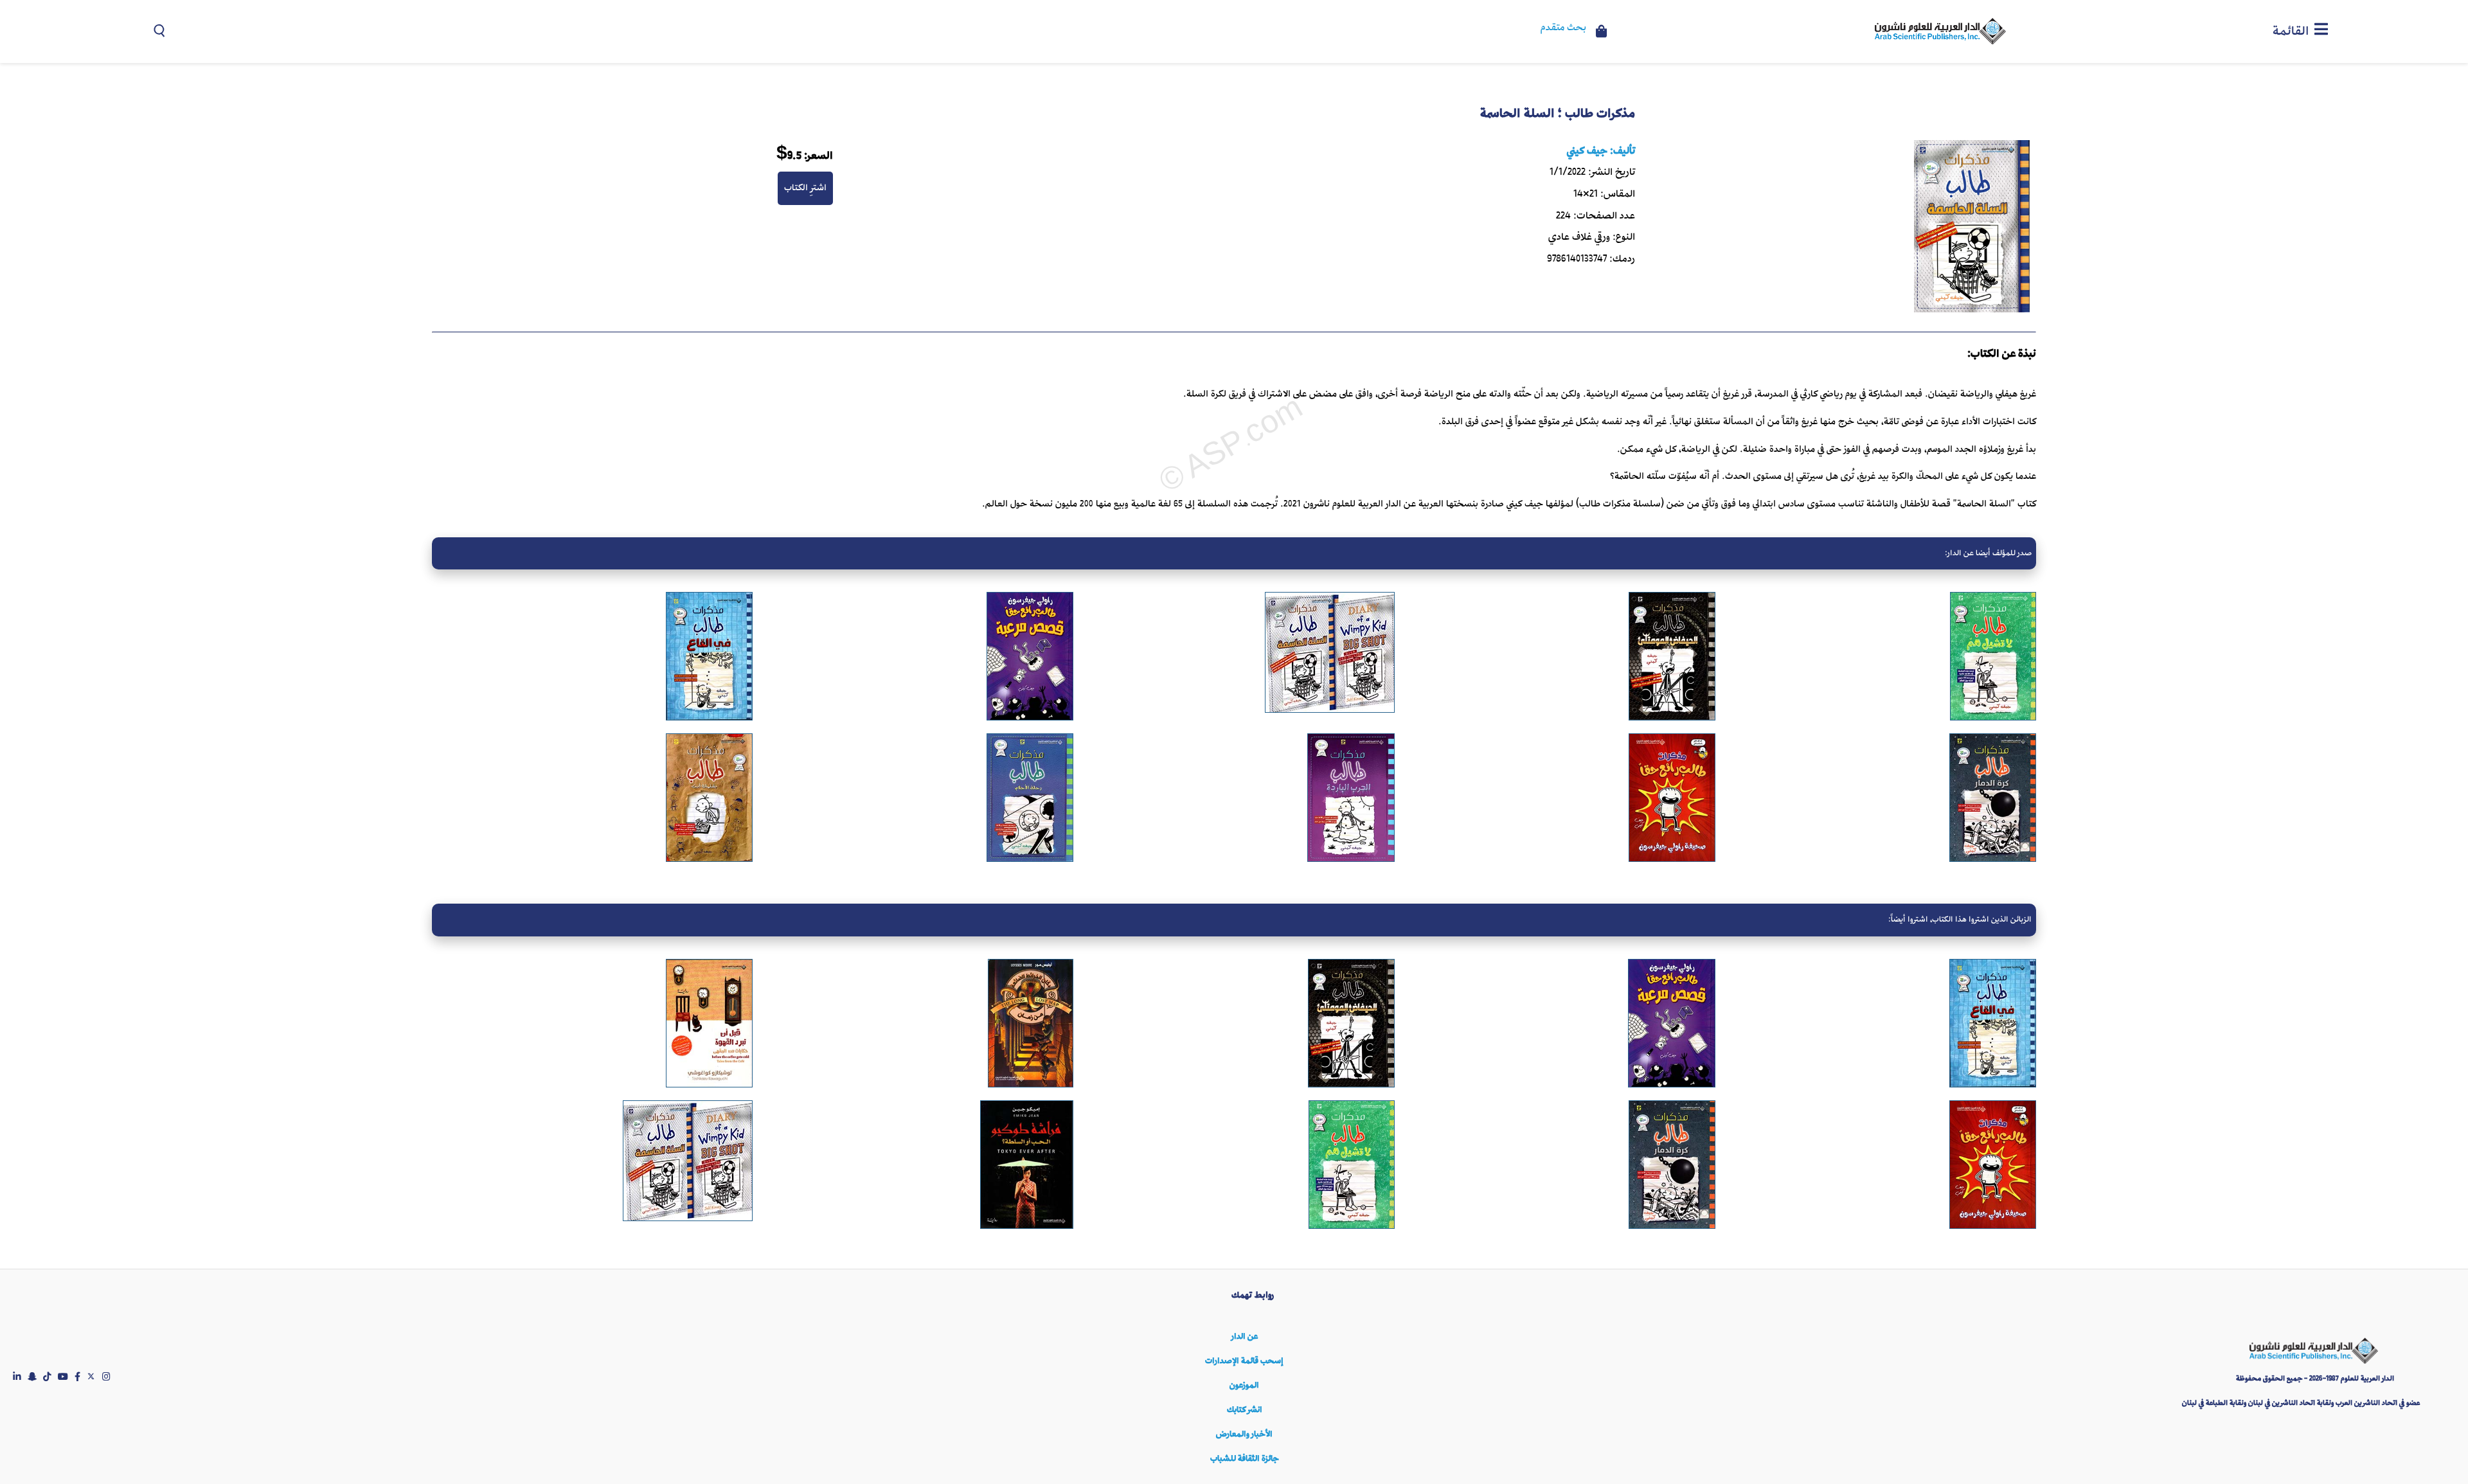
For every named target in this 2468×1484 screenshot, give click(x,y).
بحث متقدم (1563, 28)
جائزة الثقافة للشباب (1244, 1459)
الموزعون (1244, 1385)
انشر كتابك (1245, 1410)
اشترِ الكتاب (805, 188)
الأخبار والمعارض (1244, 1434)
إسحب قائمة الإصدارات (1244, 1361)
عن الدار (1245, 1336)
